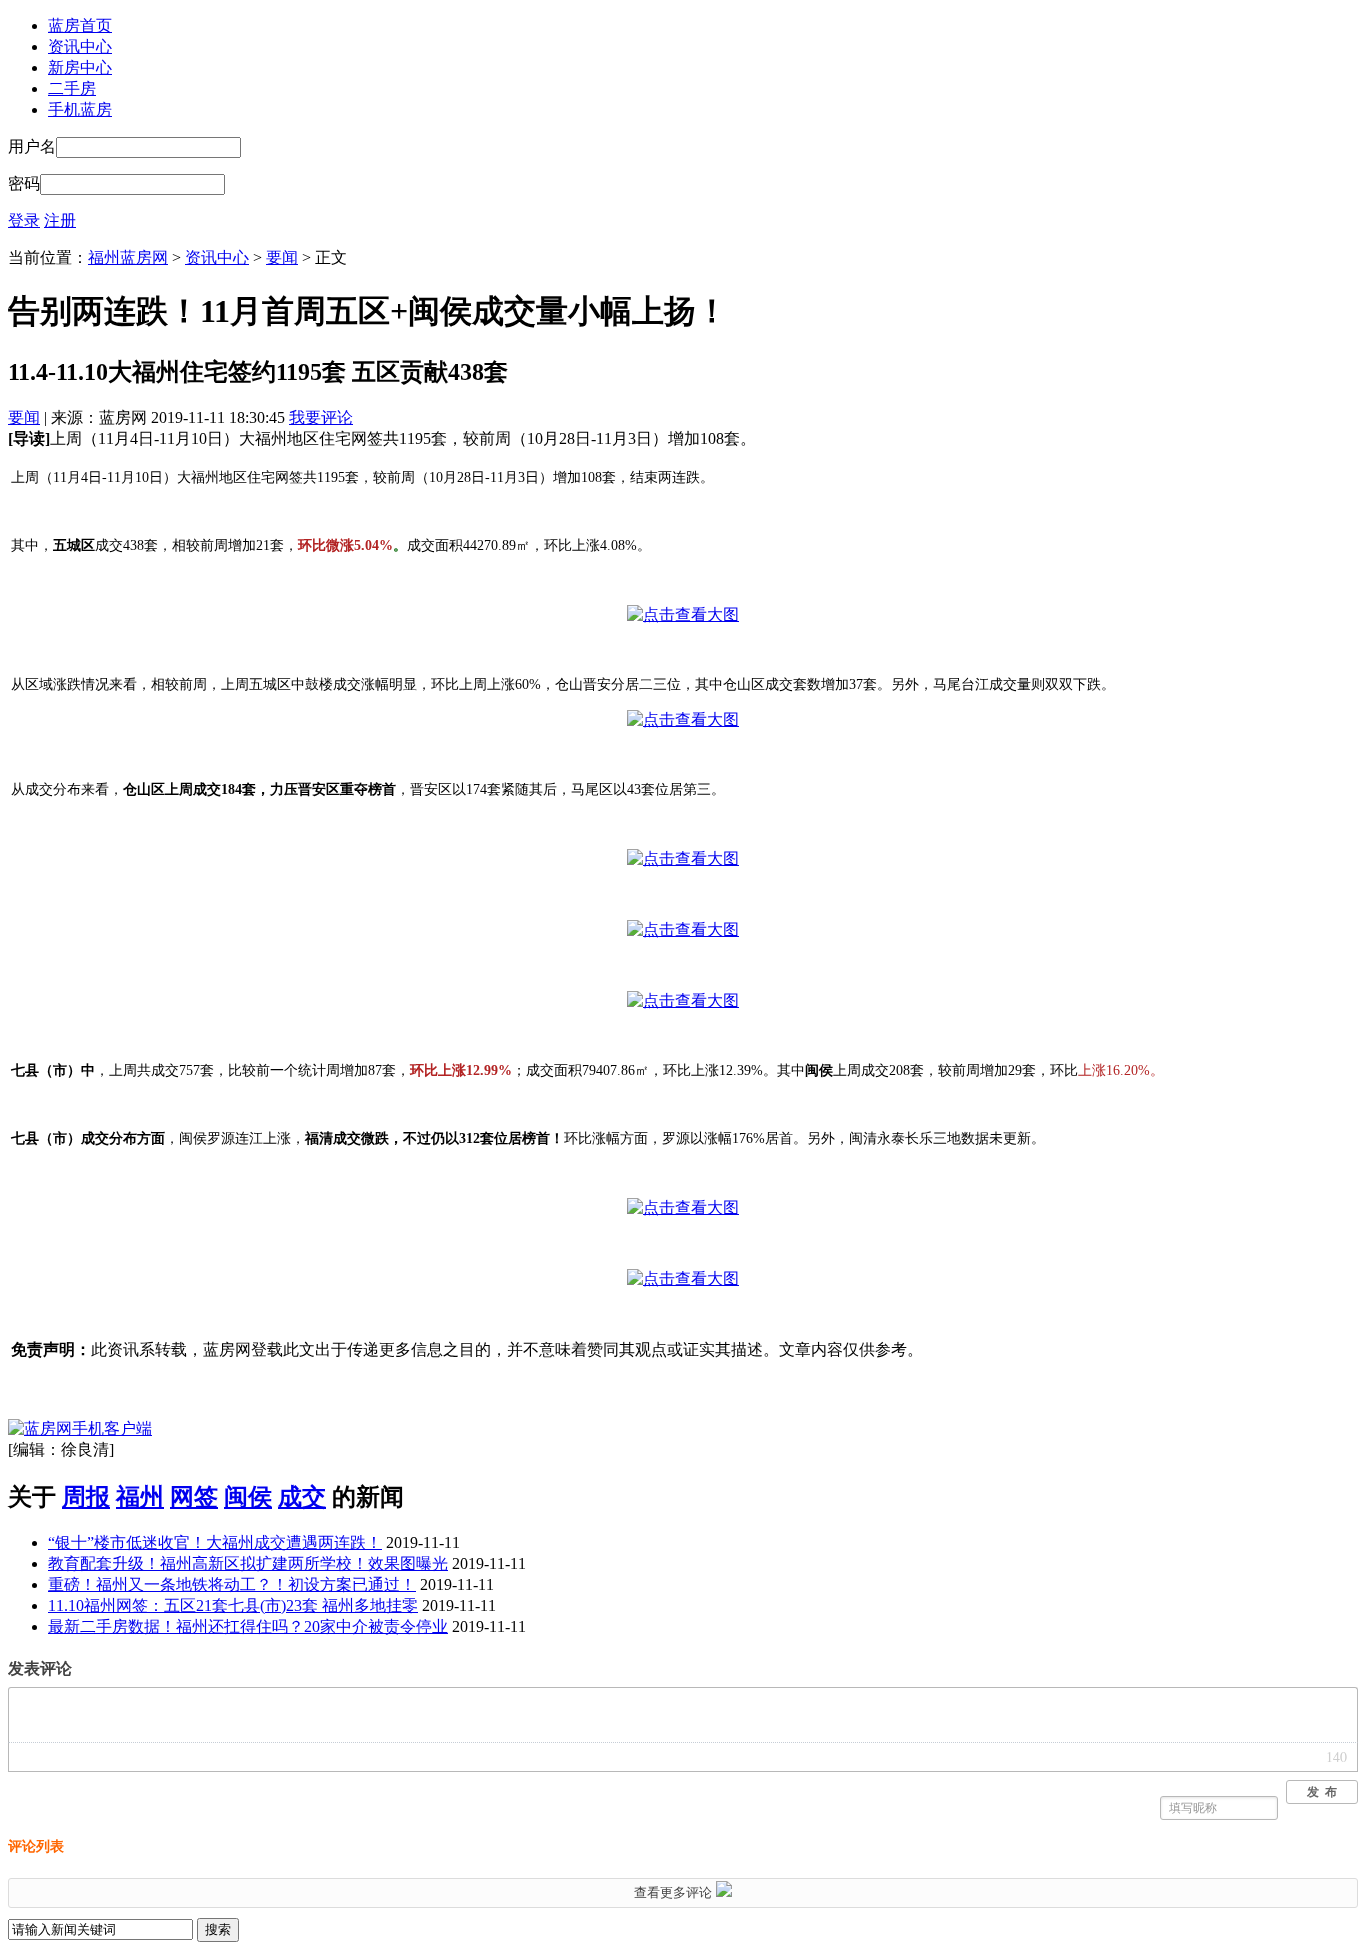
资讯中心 (80, 46)
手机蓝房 (80, 109)
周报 (86, 1497)
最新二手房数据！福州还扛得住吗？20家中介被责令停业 (248, 1626)
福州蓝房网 (128, 257)
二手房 (72, 88)
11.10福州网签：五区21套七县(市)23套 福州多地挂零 (233, 1605)
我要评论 (321, 417)
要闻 (282, 257)
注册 (60, 220)
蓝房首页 (80, 25)
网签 (194, 1497)
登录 (24, 220)
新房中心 (80, 67)
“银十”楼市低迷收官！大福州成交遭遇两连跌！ (215, 1542)
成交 (302, 1497)
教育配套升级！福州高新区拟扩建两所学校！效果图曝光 (248, 1563)
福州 (140, 1497)
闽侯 (248, 1497)
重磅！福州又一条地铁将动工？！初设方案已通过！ (232, 1584)
